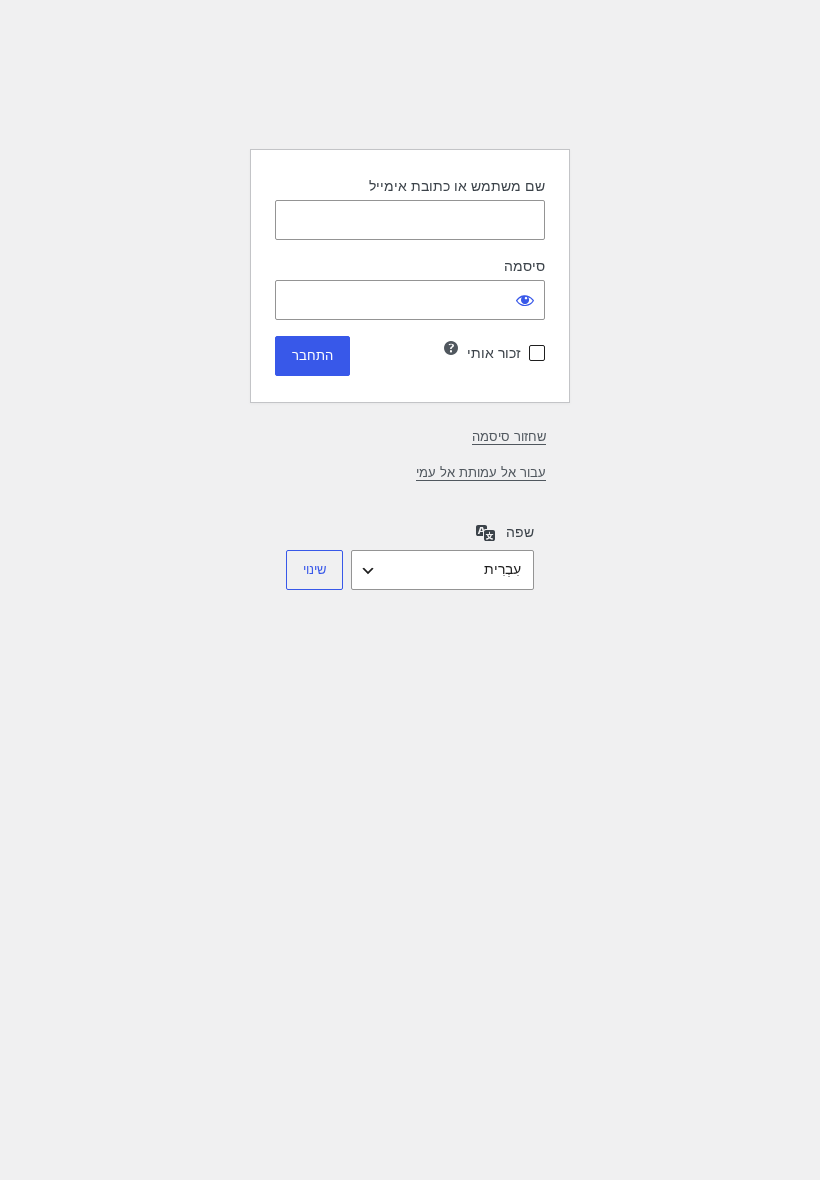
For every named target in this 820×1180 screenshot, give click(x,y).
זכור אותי (494, 353)
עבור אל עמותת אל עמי (481, 472)
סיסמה (524, 266)
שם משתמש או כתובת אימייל (457, 186)
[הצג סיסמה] (525, 300)
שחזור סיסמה (509, 436)
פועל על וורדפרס (410, 83)
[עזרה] (451, 348)
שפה (520, 532)
